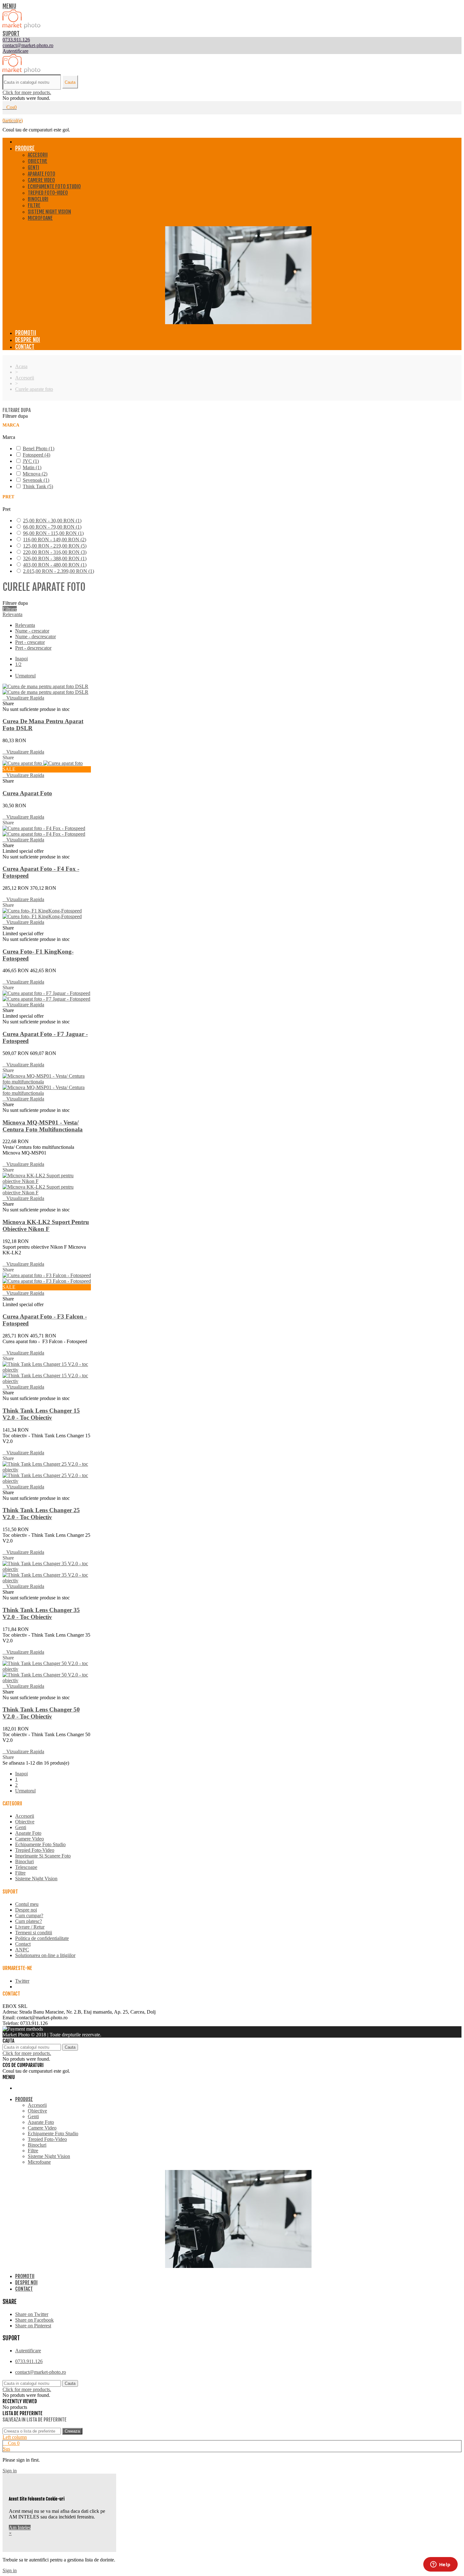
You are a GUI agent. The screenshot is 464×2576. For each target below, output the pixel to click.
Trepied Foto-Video (48, 193)
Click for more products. (27, 92)
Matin (32, 467)
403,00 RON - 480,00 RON (55, 565)
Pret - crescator (30, 642)
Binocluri (38, 199)
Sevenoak (36, 480)
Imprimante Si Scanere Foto (43, 1856)
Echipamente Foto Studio (54, 186)
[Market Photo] (21, 27)
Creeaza (72, 2431)
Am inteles (20, 2528)
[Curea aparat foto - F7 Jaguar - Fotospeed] (46, 996)
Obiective (38, 161)
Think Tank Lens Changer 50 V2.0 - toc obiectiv (41, 1713)
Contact (25, 347)
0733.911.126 (29, 2361)
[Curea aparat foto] (43, 763)
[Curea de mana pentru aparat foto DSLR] (45, 689)
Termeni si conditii (34, 1933)
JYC (31, 461)
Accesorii (38, 155)
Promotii (26, 333)
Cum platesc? (29, 1921)
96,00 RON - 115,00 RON (53, 533)
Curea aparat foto (27, 793)
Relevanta (12, 614)
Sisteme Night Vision (49, 212)
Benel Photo (39, 449)
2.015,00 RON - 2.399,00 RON (59, 571)
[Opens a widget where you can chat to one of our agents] (440, 2565)
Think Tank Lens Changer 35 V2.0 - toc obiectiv (41, 1613)
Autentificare (28, 2351)
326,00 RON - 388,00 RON (55, 558)
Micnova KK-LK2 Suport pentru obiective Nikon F (46, 1225)
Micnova (35, 474)
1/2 (18, 664)
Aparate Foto (42, 174)
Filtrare (10, 609)
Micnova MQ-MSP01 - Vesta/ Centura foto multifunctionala (43, 1126)
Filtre (34, 205)
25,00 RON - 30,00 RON (52, 521)
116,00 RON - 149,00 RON (55, 539)
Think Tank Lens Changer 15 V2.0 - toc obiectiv (41, 1414)
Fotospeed (36, 455)
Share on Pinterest (33, 2326)
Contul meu (27, 1904)
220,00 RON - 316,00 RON (55, 552)
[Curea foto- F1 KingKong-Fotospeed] (42, 914)
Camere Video (41, 180)
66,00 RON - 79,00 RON (52, 527)
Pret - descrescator (33, 648)
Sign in (10, 2471)
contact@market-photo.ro (41, 2372)
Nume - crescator (32, 631)
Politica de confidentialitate (42, 1938)
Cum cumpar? (29, 1915)
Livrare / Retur (30, 1927)
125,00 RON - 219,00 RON (55, 546)
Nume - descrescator (36, 636)
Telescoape (26, 1867)
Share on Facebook (34, 2320)
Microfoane (40, 218)
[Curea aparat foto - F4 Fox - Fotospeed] (44, 831)
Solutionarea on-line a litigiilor (45, 1955)
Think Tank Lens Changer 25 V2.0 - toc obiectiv (41, 1514)
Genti (33, 167)
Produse (25, 148)
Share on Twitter (32, 2314)
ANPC (22, 1950)
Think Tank (38, 486)
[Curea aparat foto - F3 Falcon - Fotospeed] (47, 1278)
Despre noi (28, 340)
